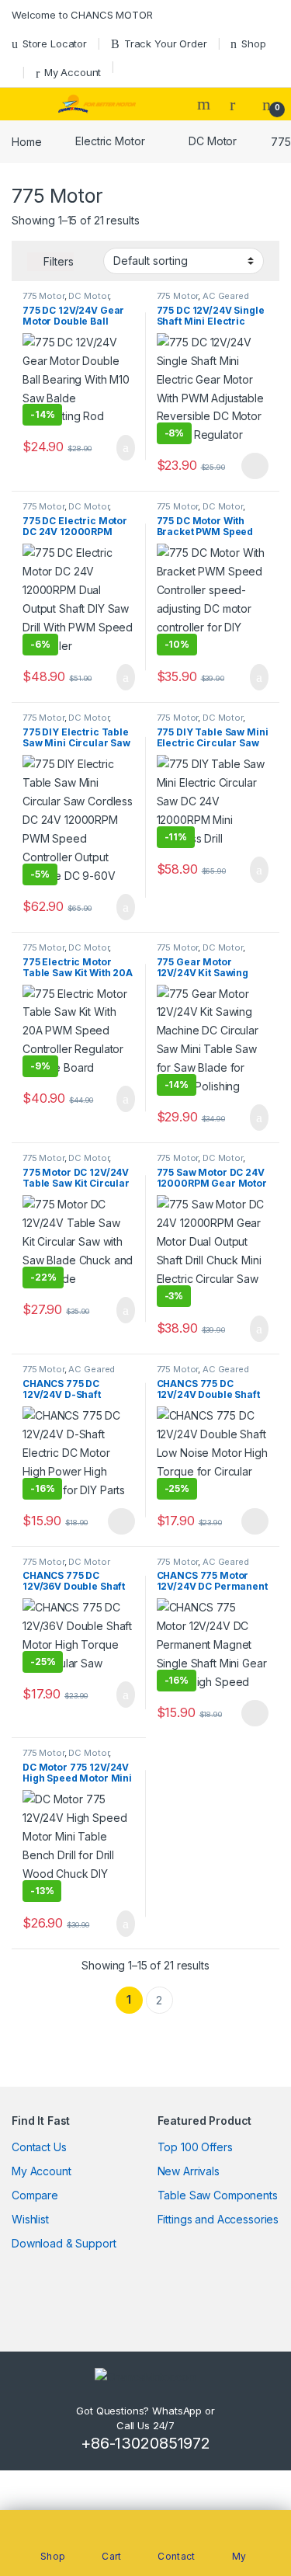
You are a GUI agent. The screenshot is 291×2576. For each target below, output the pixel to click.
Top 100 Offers (195, 2147)
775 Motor (43, 296)
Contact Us (39, 2147)
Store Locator (55, 43)
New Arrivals (189, 2171)
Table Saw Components (218, 2195)
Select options (250, 466)
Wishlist (30, 2219)
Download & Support (64, 2243)
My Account (73, 72)
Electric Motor (110, 141)
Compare (35, 2195)
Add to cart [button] (125, 448)
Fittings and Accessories (218, 2219)
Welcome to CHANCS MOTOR (82, 15)
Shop (253, 43)
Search (206, 104)
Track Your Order (166, 43)
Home (26, 141)
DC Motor (213, 141)
